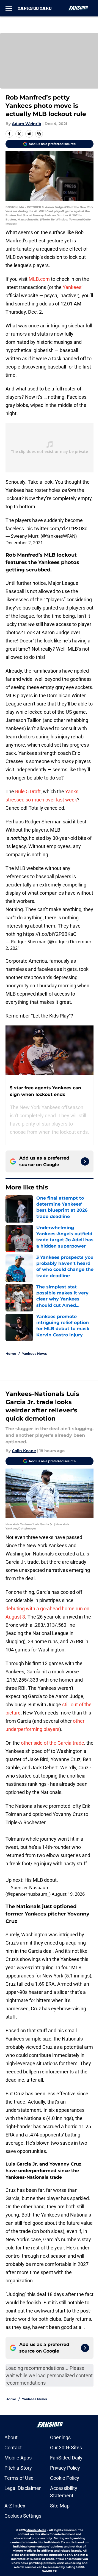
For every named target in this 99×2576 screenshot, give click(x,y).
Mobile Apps (18, 2458)
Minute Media (36, 2530)
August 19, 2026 (68, 1894)
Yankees (72, 287)
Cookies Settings (23, 2516)
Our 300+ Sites (66, 2448)
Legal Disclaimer (23, 2488)
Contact (13, 2448)
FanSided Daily (66, 2458)
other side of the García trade (53, 1743)
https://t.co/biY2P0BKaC (50, 934)
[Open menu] (9, 8)
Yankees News (34, 1354)
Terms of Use (19, 2478)
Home (11, 1354)
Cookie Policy (65, 2478)
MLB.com (39, 279)
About (11, 2437)
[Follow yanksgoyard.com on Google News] (85, 1161)
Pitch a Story (18, 2468)
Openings (60, 2437)
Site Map (60, 2506)
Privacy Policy (65, 2468)
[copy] (39, 134)
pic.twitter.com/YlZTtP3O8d (57, 528)
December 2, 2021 (24, 543)
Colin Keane (24, 1451)
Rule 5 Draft (28, 791)
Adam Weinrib (27, 124)
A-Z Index (15, 2506)
